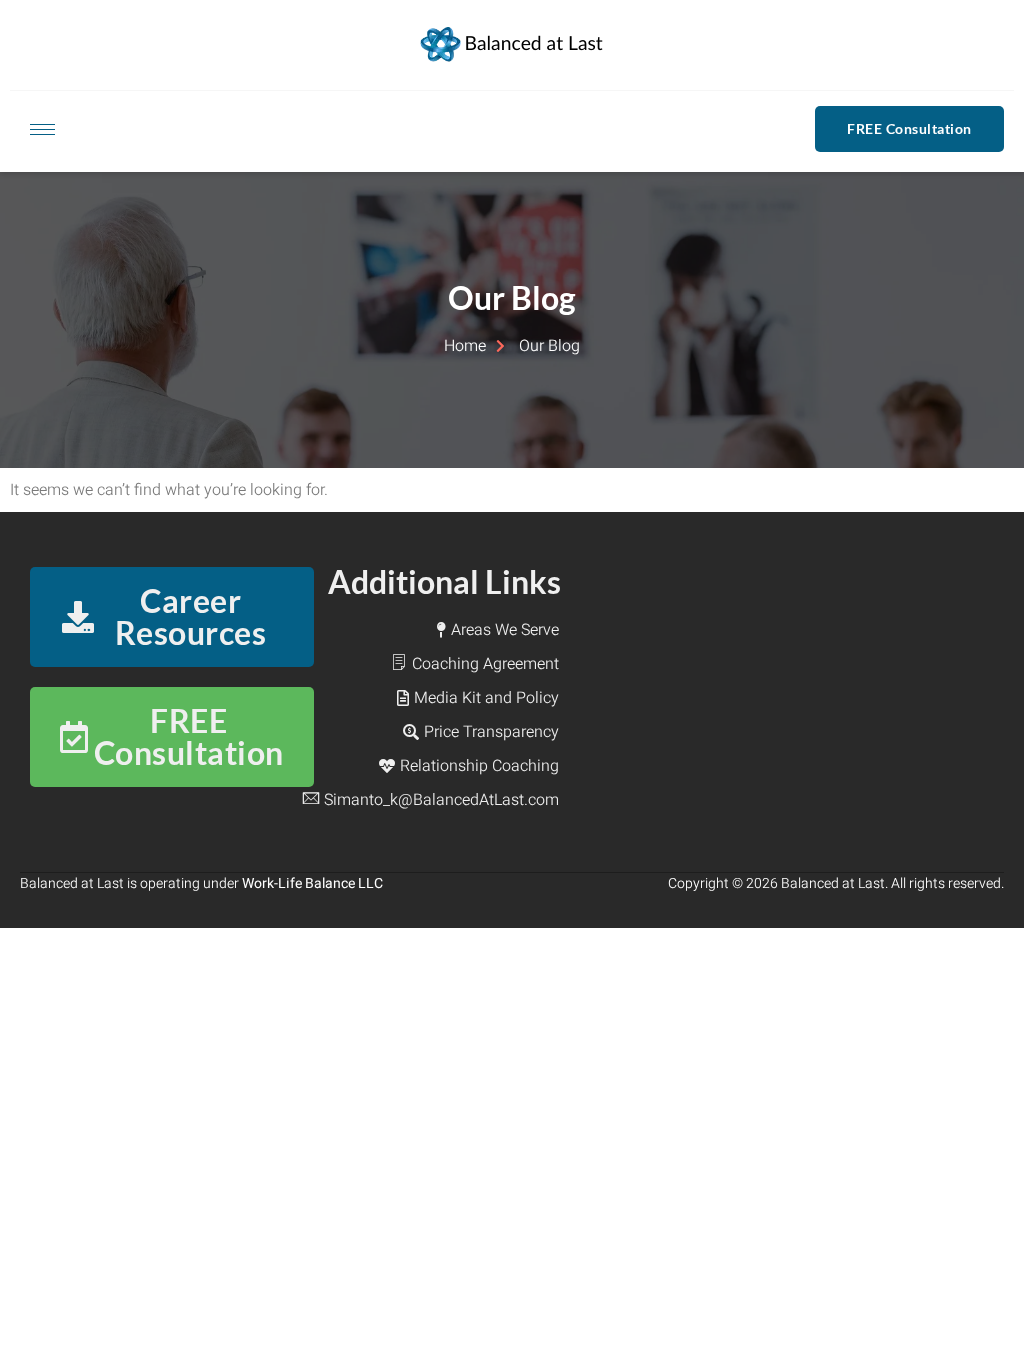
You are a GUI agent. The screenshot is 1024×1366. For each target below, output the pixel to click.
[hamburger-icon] (42, 129)
